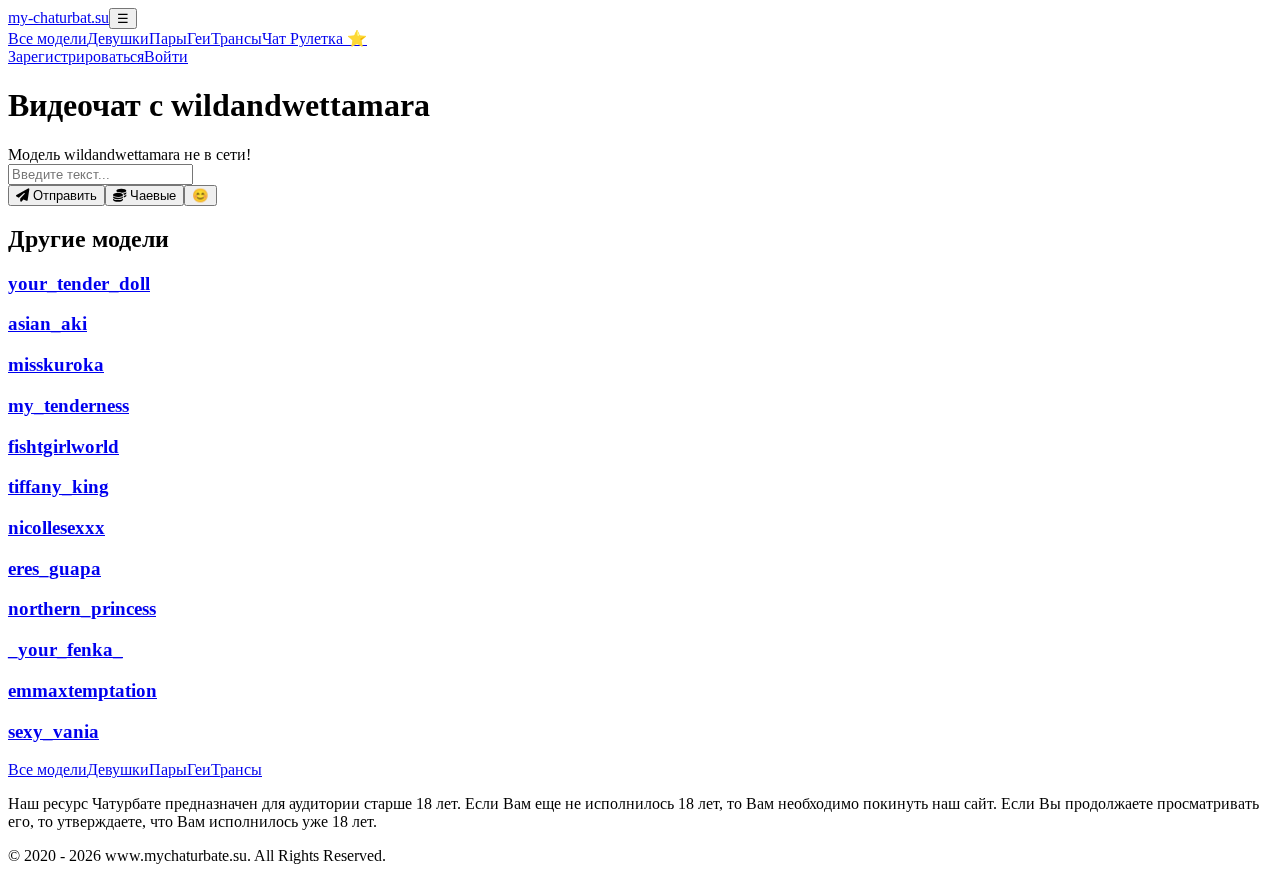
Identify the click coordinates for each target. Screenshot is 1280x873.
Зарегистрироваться (76, 56)
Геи (199, 38)
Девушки (118, 38)
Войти (166, 56)
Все (47, 38)
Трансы (236, 38)
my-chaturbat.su (58, 17)
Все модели (47, 769)
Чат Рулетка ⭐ (314, 38)
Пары (168, 38)
